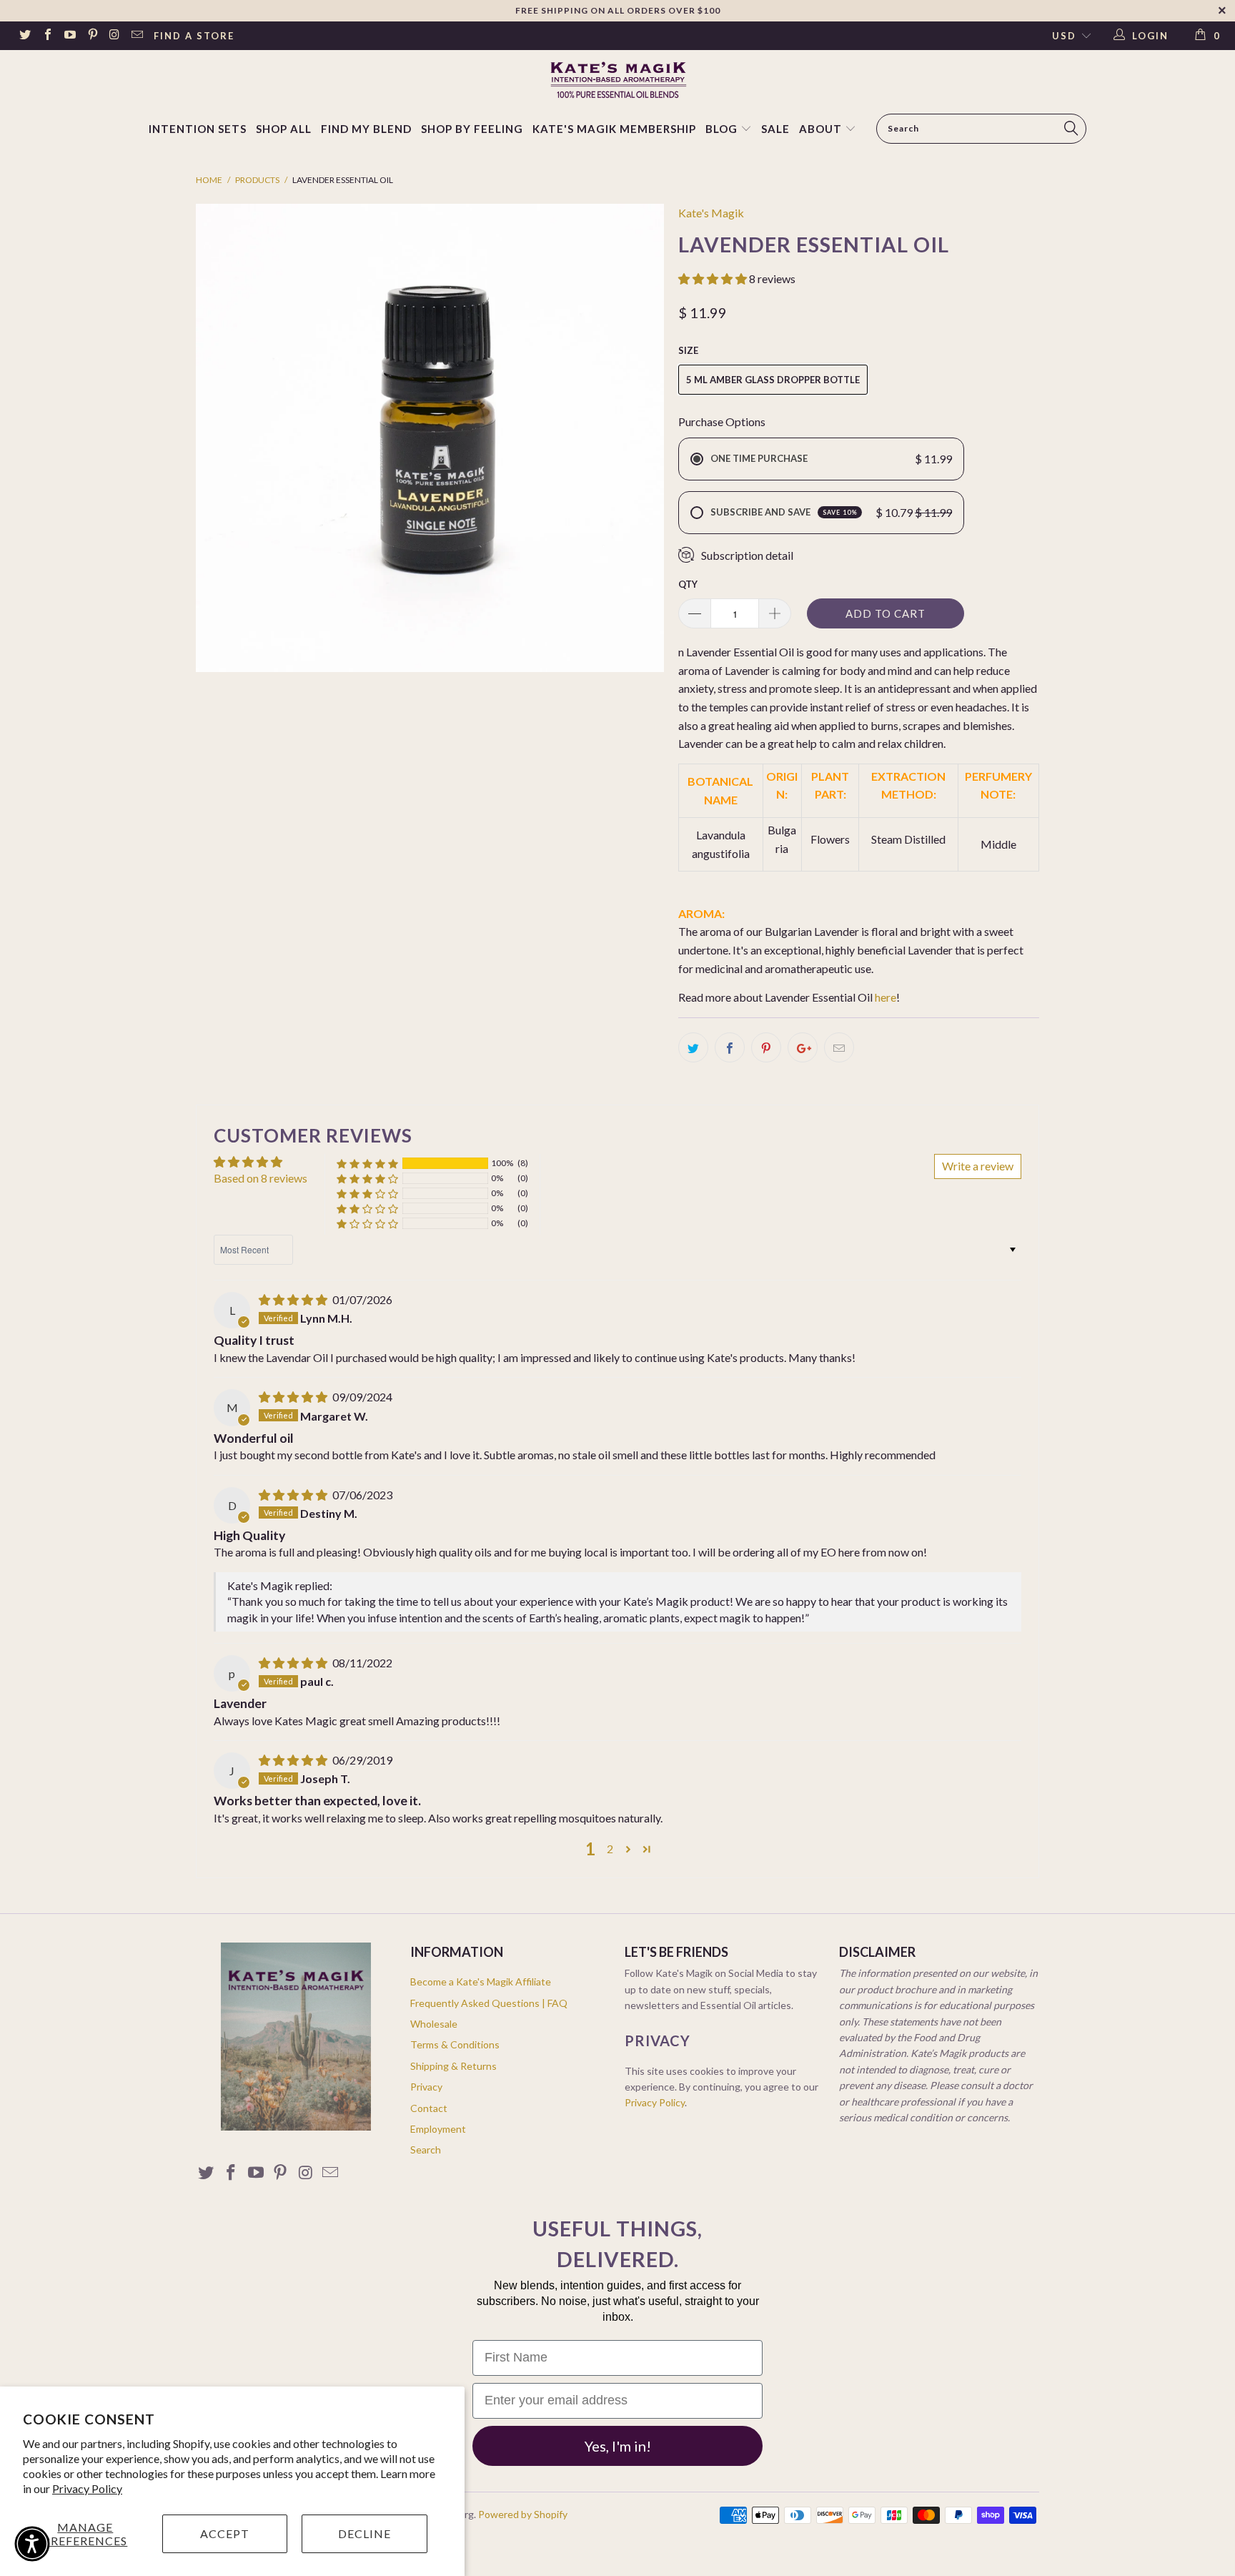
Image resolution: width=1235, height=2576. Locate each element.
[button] (713, 278)
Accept (225, 2533)
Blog (723, 129)
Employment (438, 2129)
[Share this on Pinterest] (766, 1047)
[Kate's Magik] (617, 80)
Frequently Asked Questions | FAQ (489, 2003)
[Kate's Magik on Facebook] (46, 36)
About (820, 129)
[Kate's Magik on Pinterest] (91, 36)
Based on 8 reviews (261, 1178)
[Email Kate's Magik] (137, 36)
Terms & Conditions (455, 2044)
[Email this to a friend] (839, 1047)
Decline (364, 2533)
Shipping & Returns (453, 2066)
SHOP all (284, 129)
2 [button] (610, 1849)
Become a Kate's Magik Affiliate (481, 1982)
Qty (688, 584)
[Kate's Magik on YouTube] (69, 36)
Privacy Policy (87, 2488)
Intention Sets (198, 129)
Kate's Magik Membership (614, 129)
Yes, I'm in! (618, 2446)
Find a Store (194, 36)
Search (426, 2150)
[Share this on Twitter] (693, 1047)
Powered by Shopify (523, 2514)
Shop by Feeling (472, 129)
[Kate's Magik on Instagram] (114, 36)
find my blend (366, 129)
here (886, 997)
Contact (429, 2108)
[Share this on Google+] (803, 1047)
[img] (293, 1299)
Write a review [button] (978, 1166)
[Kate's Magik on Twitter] (24, 36)
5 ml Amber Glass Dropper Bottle (773, 380)
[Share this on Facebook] (730, 1047)
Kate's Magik (711, 213)
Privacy (426, 2087)
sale (775, 129)
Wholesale (434, 2024)
